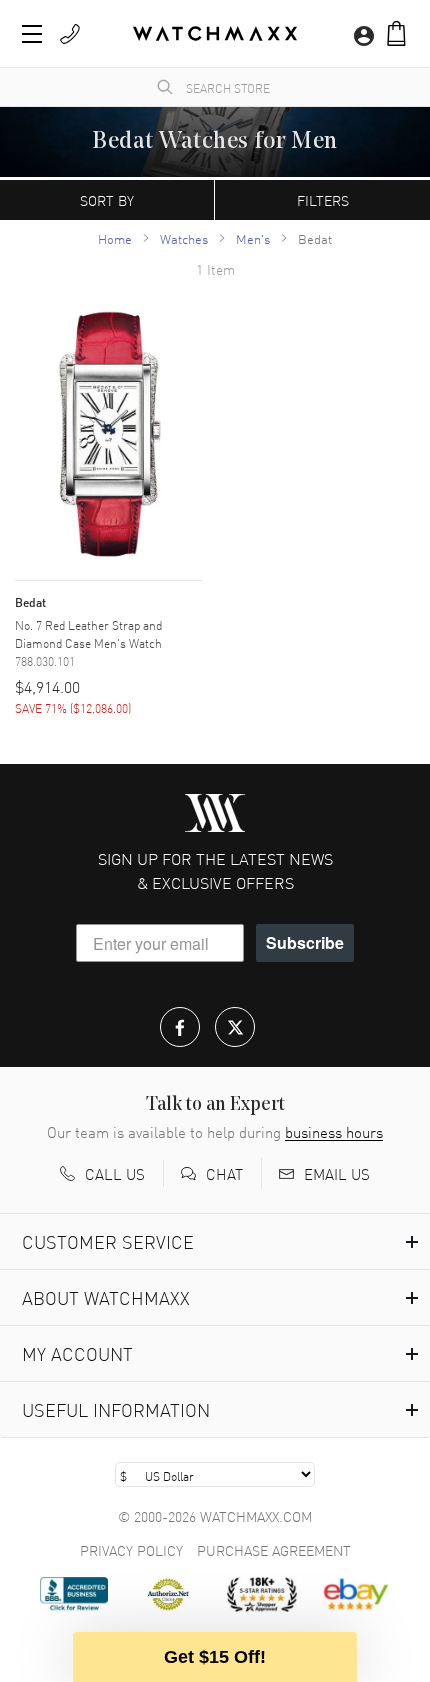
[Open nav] (32, 34)
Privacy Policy (131, 1550)
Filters (323, 200)
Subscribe (305, 942)
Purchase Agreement (274, 1550)
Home (115, 238)
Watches (184, 238)
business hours (334, 1132)
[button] (396, 33)
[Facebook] (180, 1027)
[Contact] (70, 34)
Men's (253, 238)
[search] (165, 87)
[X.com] (235, 1027)
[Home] (215, 33)
